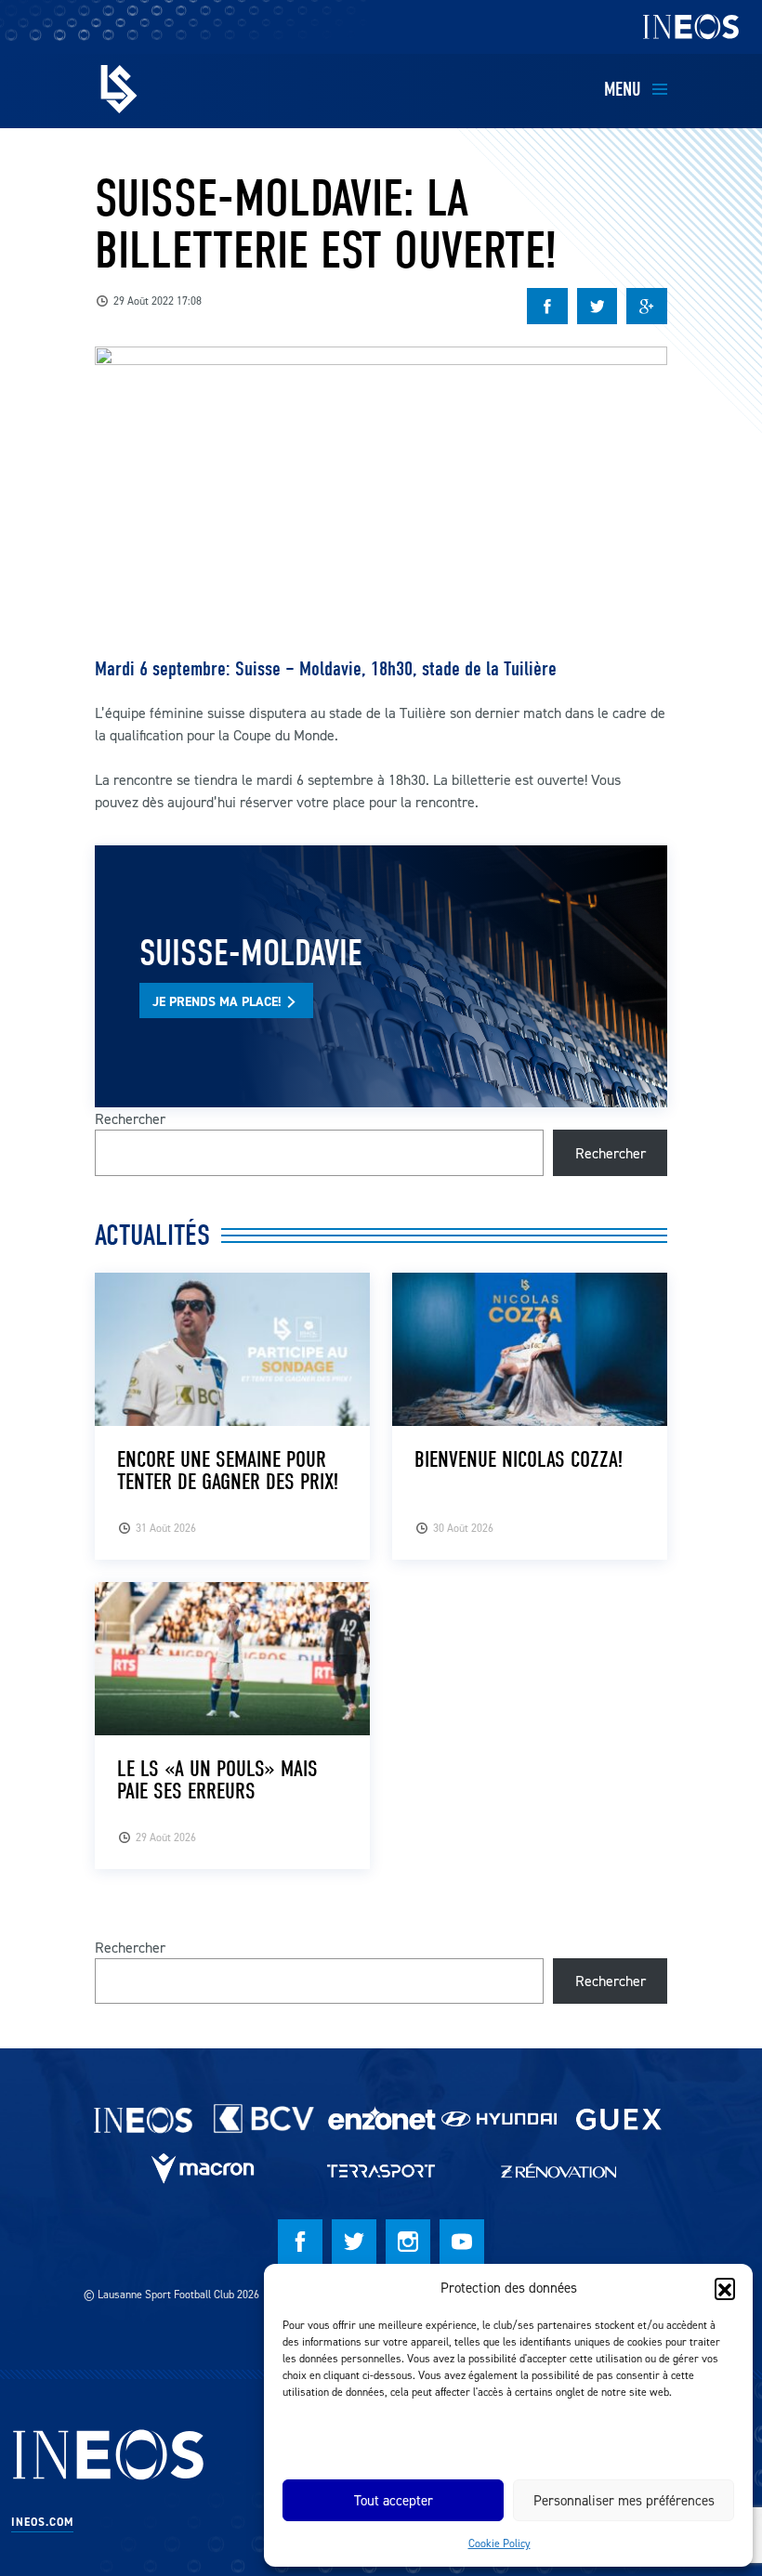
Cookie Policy (499, 2543)
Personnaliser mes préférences (624, 2500)
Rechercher (130, 1118)
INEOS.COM (42, 2522)
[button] (725, 2288)
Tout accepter (394, 2500)
